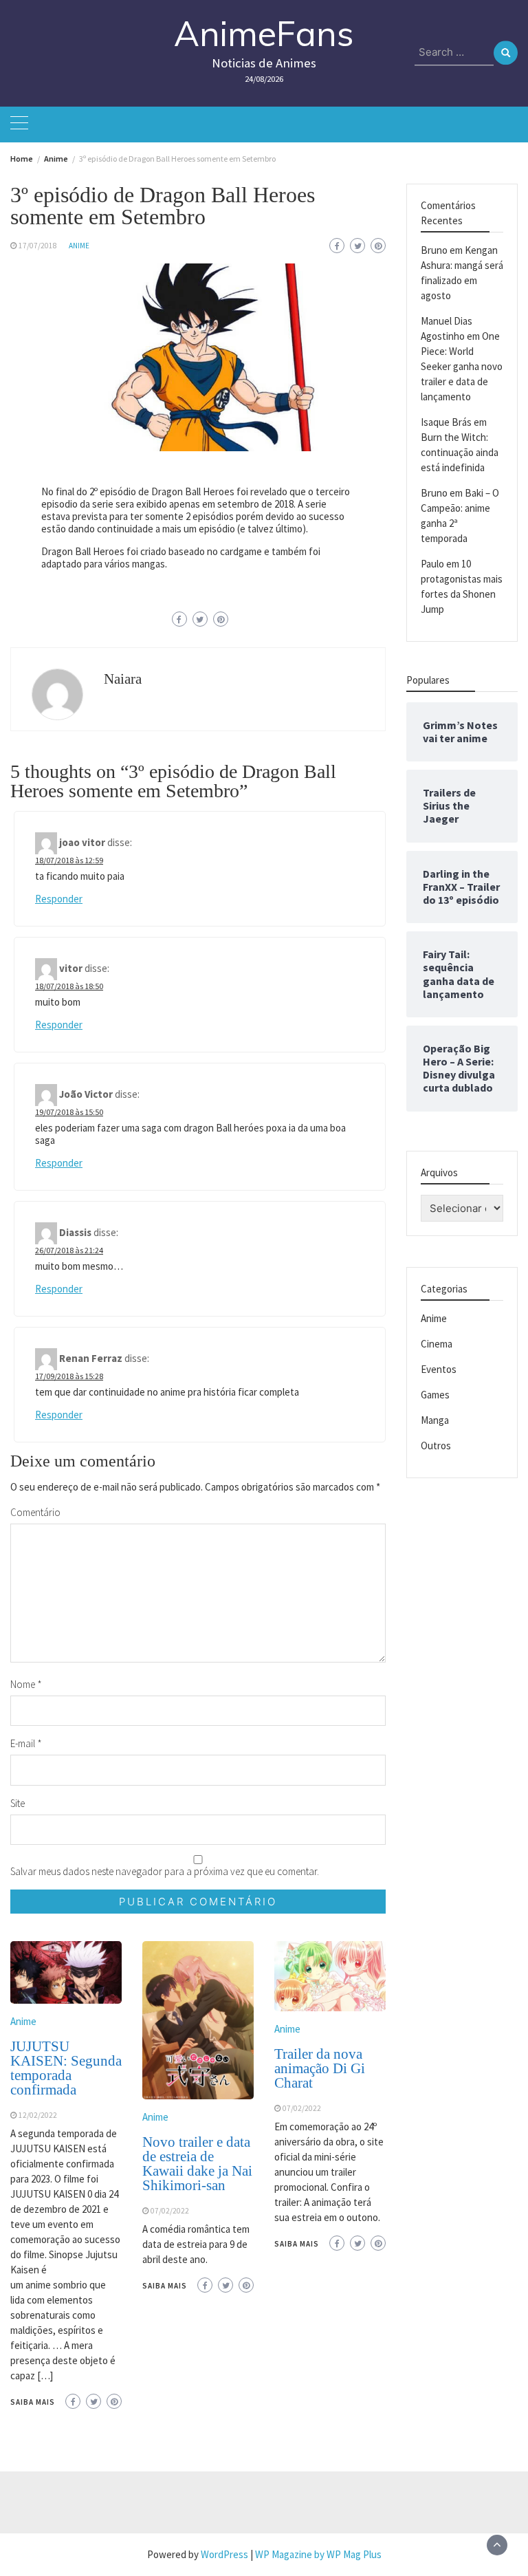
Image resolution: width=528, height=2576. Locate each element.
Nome (26, 1684)
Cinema (437, 1344)
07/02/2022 (170, 2211)
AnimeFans (264, 33)
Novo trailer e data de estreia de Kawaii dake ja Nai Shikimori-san (197, 2164)
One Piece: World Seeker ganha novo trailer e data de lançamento (462, 366)
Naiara (123, 679)
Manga (435, 1420)
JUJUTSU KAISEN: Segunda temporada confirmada (66, 2068)
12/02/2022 (38, 2115)
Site (18, 1803)
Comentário (35, 1512)
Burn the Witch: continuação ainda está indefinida (460, 452)
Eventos (439, 1369)
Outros (436, 1446)
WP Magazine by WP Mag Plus (318, 2554)
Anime (79, 246)
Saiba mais (33, 2402)
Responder (59, 899)
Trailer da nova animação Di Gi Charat (320, 2068)
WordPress (224, 2554)
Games (435, 1395)
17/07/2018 (38, 246)
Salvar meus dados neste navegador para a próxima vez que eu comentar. (165, 1871)
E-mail (26, 1743)
